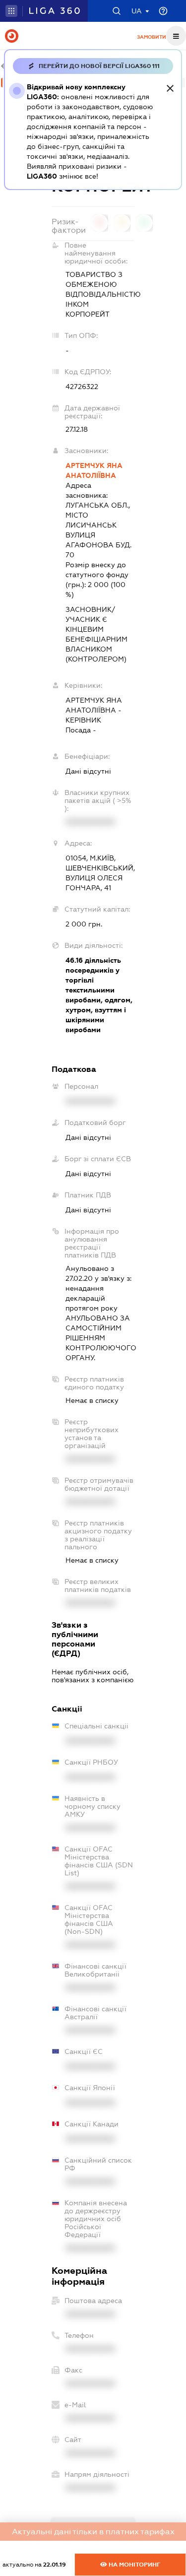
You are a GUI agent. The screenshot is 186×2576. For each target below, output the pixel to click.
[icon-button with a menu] (176, 36)
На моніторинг (134, 2565)
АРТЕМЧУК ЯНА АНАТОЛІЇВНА (94, 470)
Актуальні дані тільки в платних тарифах (93, 2532)
